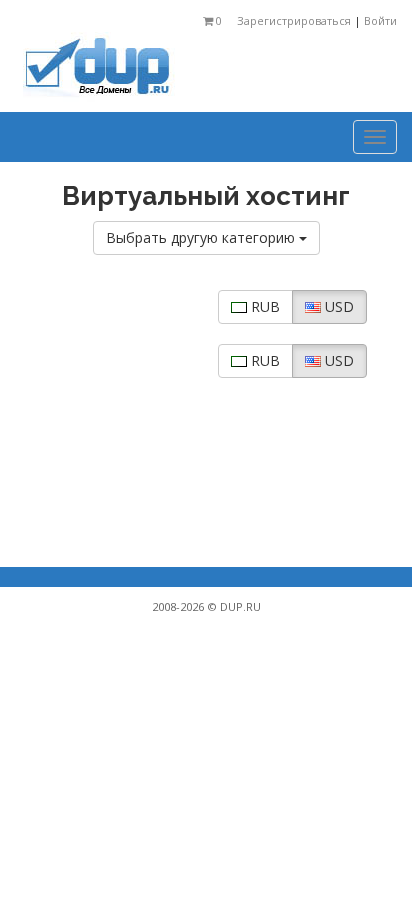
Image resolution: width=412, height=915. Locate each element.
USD (337, 306)
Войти (379, 20)
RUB (263, 306)
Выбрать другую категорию (202, 237)
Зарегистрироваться (294, 20)
